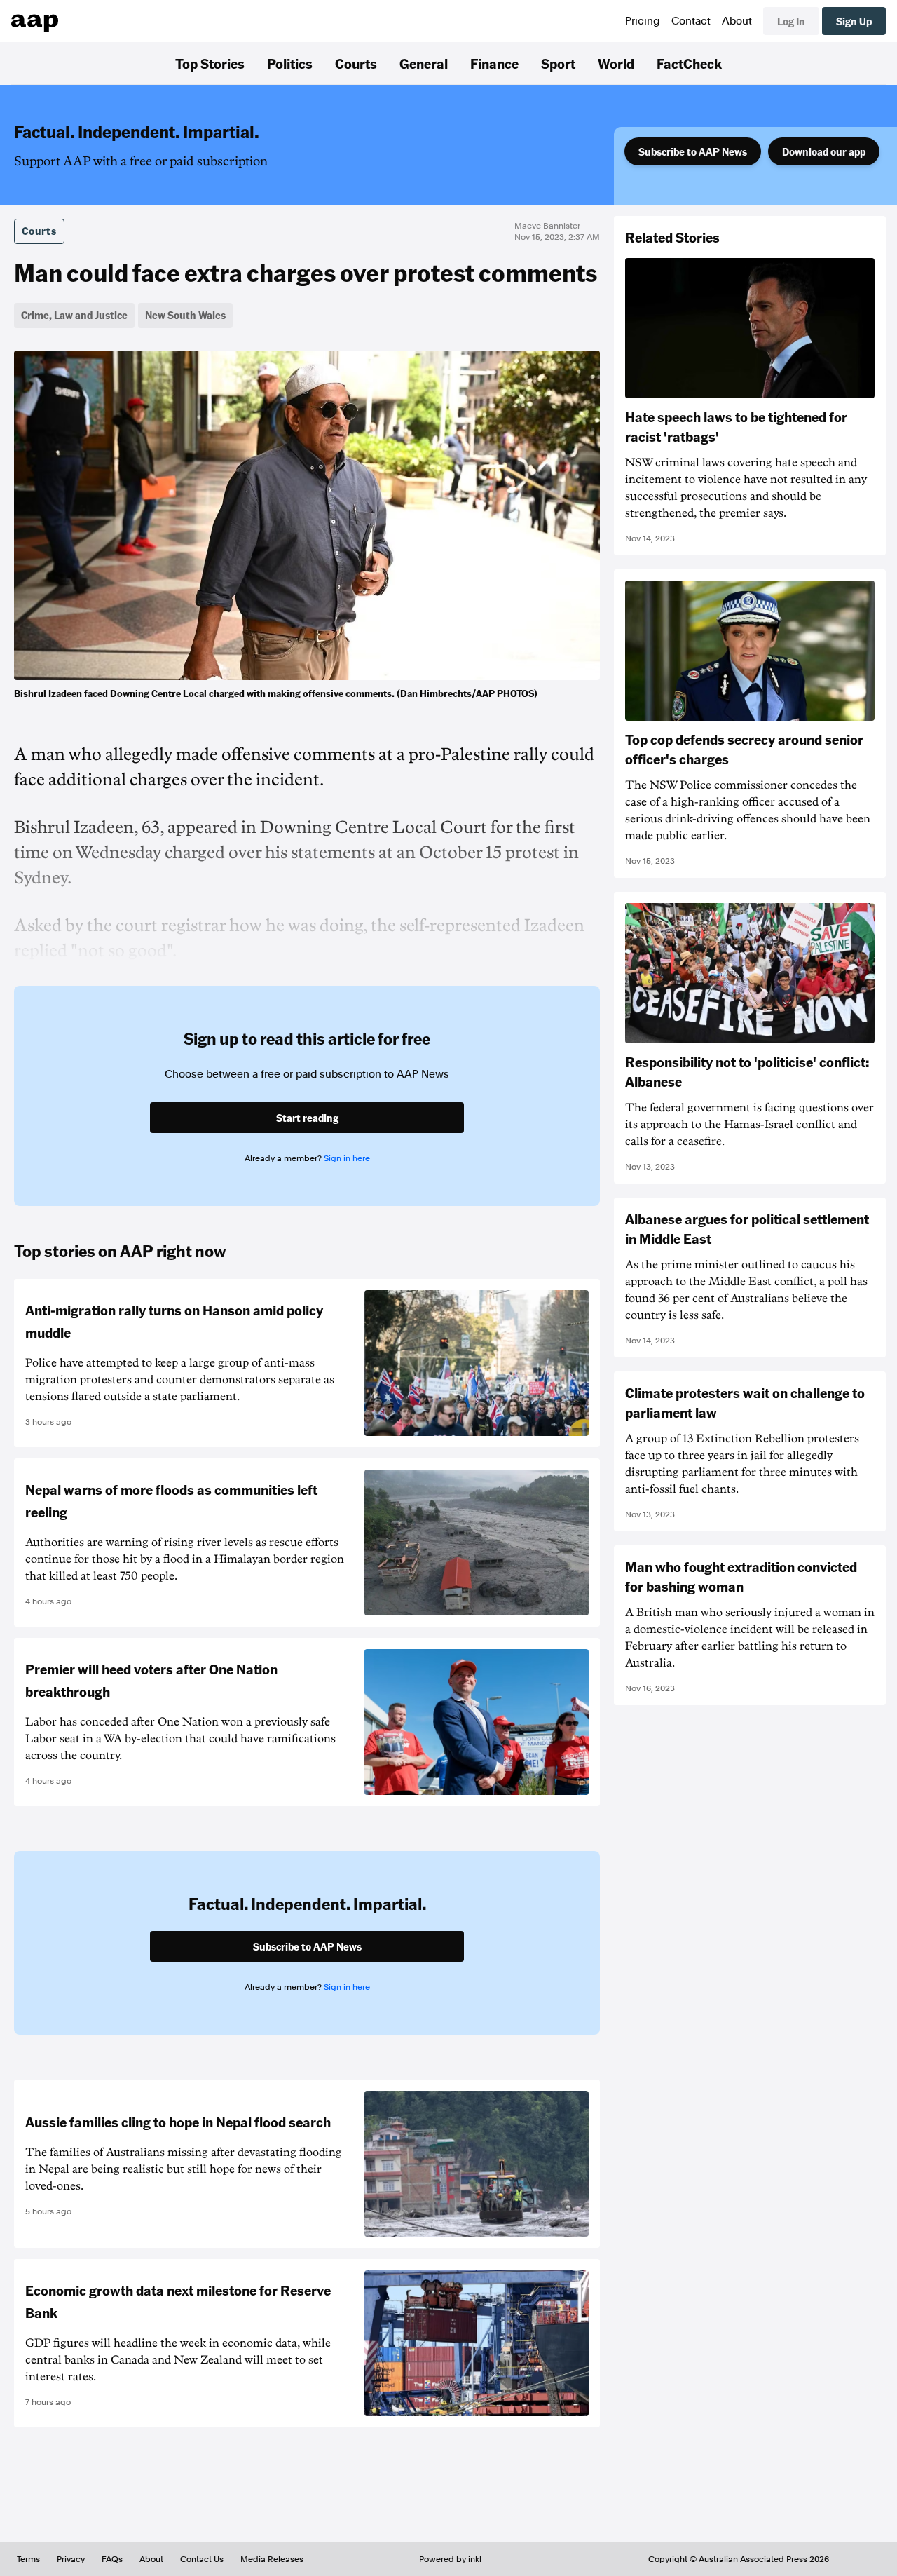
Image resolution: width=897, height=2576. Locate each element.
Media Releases (272, 2559)
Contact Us (202, 2559)
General (424, 63)
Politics (290, 63)
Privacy (71, 2559)
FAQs (112, 2559)
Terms (28, 2559)
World (616, 63)
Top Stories (210, 63)
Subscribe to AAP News (693, 151)
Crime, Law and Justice (74, 315)
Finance (494, 63)
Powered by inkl (450, 2559)
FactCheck (689, 63)
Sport (558, 63)
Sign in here (347, 1158)
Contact (691, 21)
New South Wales (185, 315)
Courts (356, 63)
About (737, 21)
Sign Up (854, 21)
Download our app (824, 151)
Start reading (307, 1118)
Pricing (643, 21)
